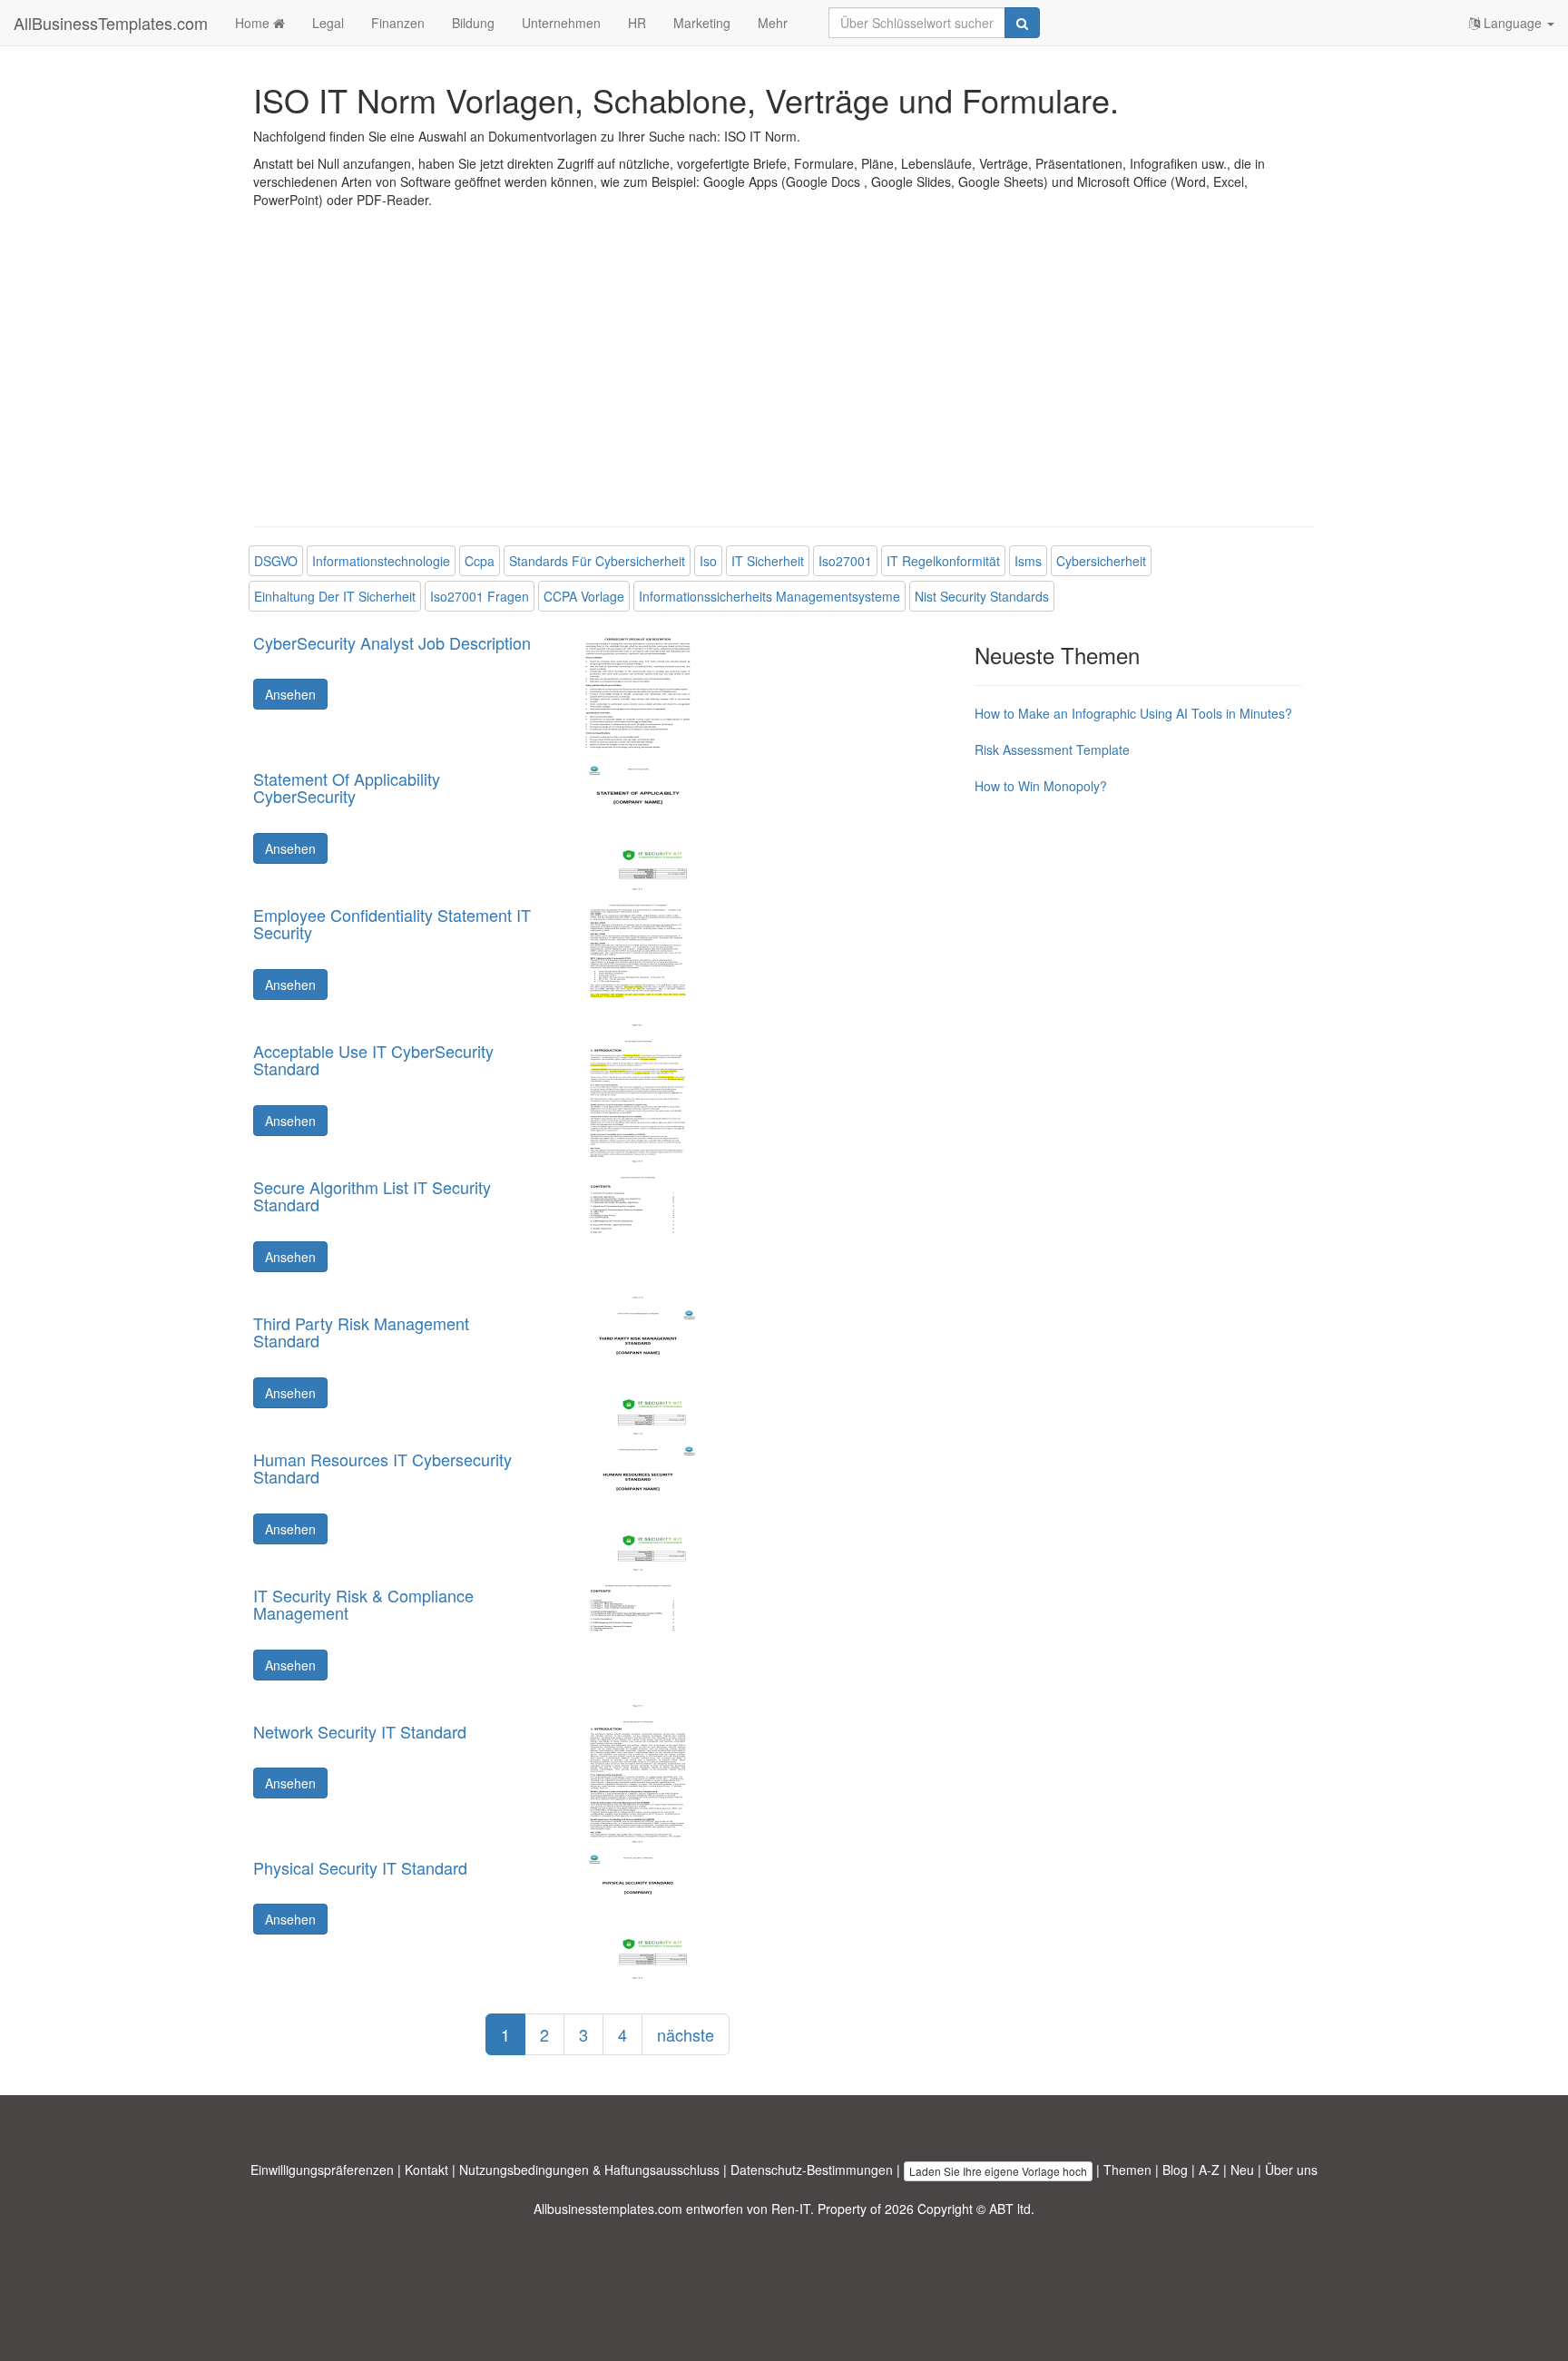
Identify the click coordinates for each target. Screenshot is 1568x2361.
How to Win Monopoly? (1041, 786)
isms (1028, 561)
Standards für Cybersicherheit (597, 561)
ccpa (480, 561)
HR (637, 23)
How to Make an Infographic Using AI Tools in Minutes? (1133, 713)
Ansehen (290, 694)
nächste (686, 2034)
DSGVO (276, 561)
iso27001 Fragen (480, 596)
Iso (708, 561)
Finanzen (398, 23)
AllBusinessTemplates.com (111, 23)
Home (254, 23)
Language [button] (1513, 23)
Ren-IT (791, 2209)
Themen (1127, 2170)
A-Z (1209, 2170)
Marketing (702, 23)
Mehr (773, 23)
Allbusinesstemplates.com (608, 2209)
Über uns (1291, 2170)
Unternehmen (561, 23)
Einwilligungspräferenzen (322, 2170)
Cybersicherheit (1101, 561)
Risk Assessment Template (1052, 749)
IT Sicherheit (768, 561)
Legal (328, 23)
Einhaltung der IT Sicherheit (335, 596)
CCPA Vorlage (584, 596)
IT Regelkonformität (943, 561)
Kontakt (426, 2170)
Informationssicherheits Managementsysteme (769, 596)
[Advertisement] (784, 381)
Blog (1175, 2170)
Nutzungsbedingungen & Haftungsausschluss (589, 2170)
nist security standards (982, 596)
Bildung (473, 23)
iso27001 (845, 561)
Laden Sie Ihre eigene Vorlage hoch (998, 2171)
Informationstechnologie (381, 561)
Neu (1242, 2170)
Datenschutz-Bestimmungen (812, 2170)
